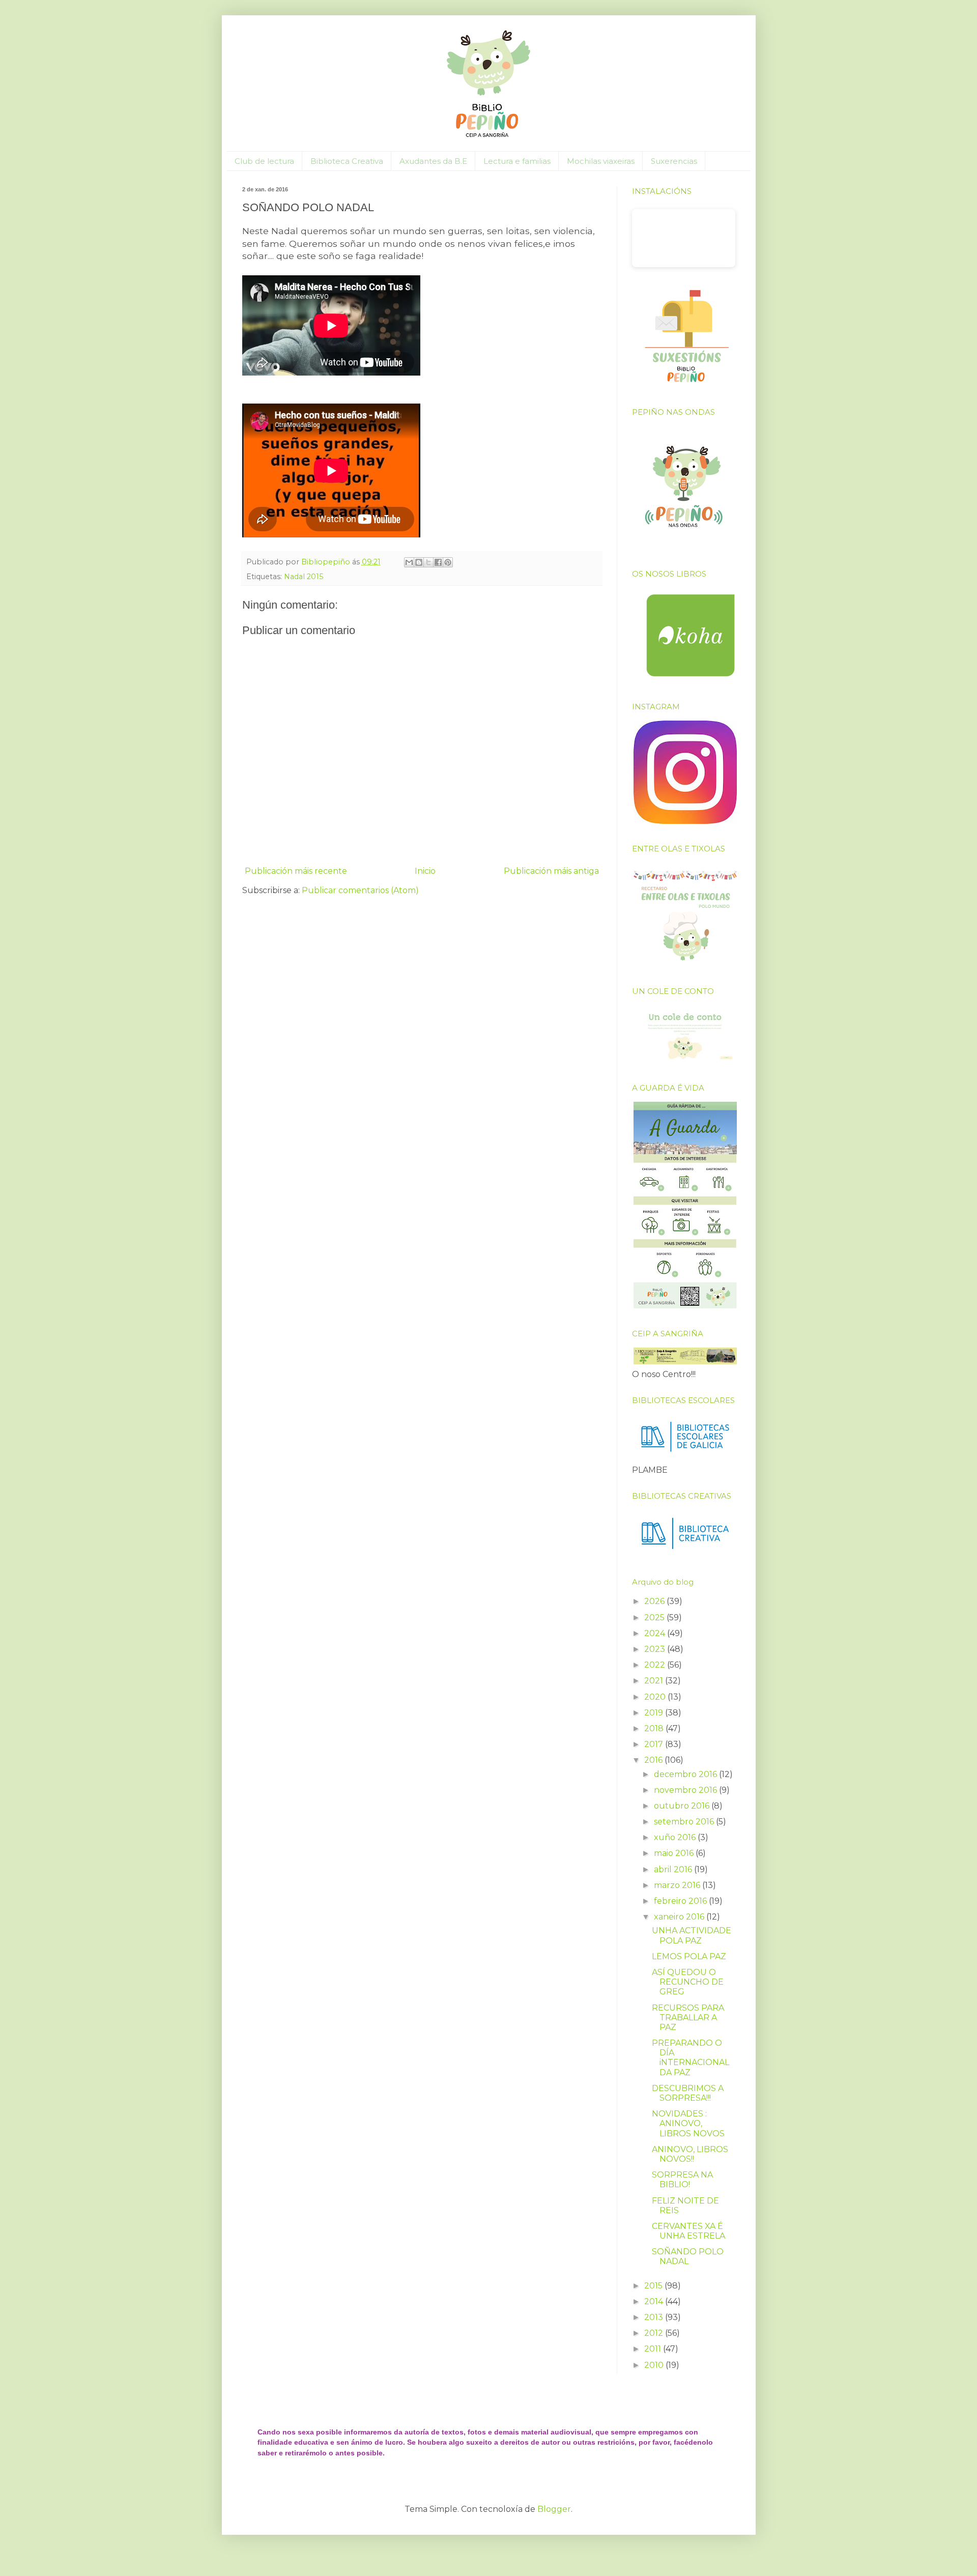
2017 (655, 1744)
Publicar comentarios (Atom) (360, 890)
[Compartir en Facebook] (438, 562)
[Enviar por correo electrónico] (409, 562)
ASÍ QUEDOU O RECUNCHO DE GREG (688, 1982)
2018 (655, 1728)
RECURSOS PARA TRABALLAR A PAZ (688, 2017)
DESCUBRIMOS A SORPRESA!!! (688, 2093)
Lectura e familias (517, 161)
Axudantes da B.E (433, 161)
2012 (655, 2333)
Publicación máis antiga (551, 871)
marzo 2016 (678, 1885)
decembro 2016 (686, 1774)
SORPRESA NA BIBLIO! (682, 2180)
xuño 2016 (676, 1837)
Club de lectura (264, 161)
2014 (655, 2301)
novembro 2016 (686, 1790)
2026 (655, 1601)
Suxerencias (674, 161)
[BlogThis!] (419, 562)
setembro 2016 (685, 1822)
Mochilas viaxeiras (601, 161)
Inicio (425, 871)
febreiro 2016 (681, 1901)
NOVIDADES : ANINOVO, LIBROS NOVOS (688, 2123)
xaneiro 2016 (680, 1917)
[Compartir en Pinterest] (448, 562)
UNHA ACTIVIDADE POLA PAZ (692, 1935)
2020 (656, 1697)
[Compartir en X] (428, 562)
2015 (654, 2286)
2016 (654, 1760)
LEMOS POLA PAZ (689, 1956)
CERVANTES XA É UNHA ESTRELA (688, 2231)
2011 (654, 2349)
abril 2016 (674, 1869)
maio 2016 (675, 1853)
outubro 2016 (683, 1806)
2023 (656, 1649)
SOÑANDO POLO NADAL (688, 2256)
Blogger (554, 2509)
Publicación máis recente (296, 871)
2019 (655, 1713)
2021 (655, 1681)
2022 (656, 1665)
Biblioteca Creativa (347, 161)
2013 (655, 2317)
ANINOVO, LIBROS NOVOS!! (690, 2154)
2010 (655, 2365)
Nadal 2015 (304, 577)
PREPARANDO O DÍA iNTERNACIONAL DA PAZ (691, 2058)
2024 (656, 1633)
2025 (655, 1618)
